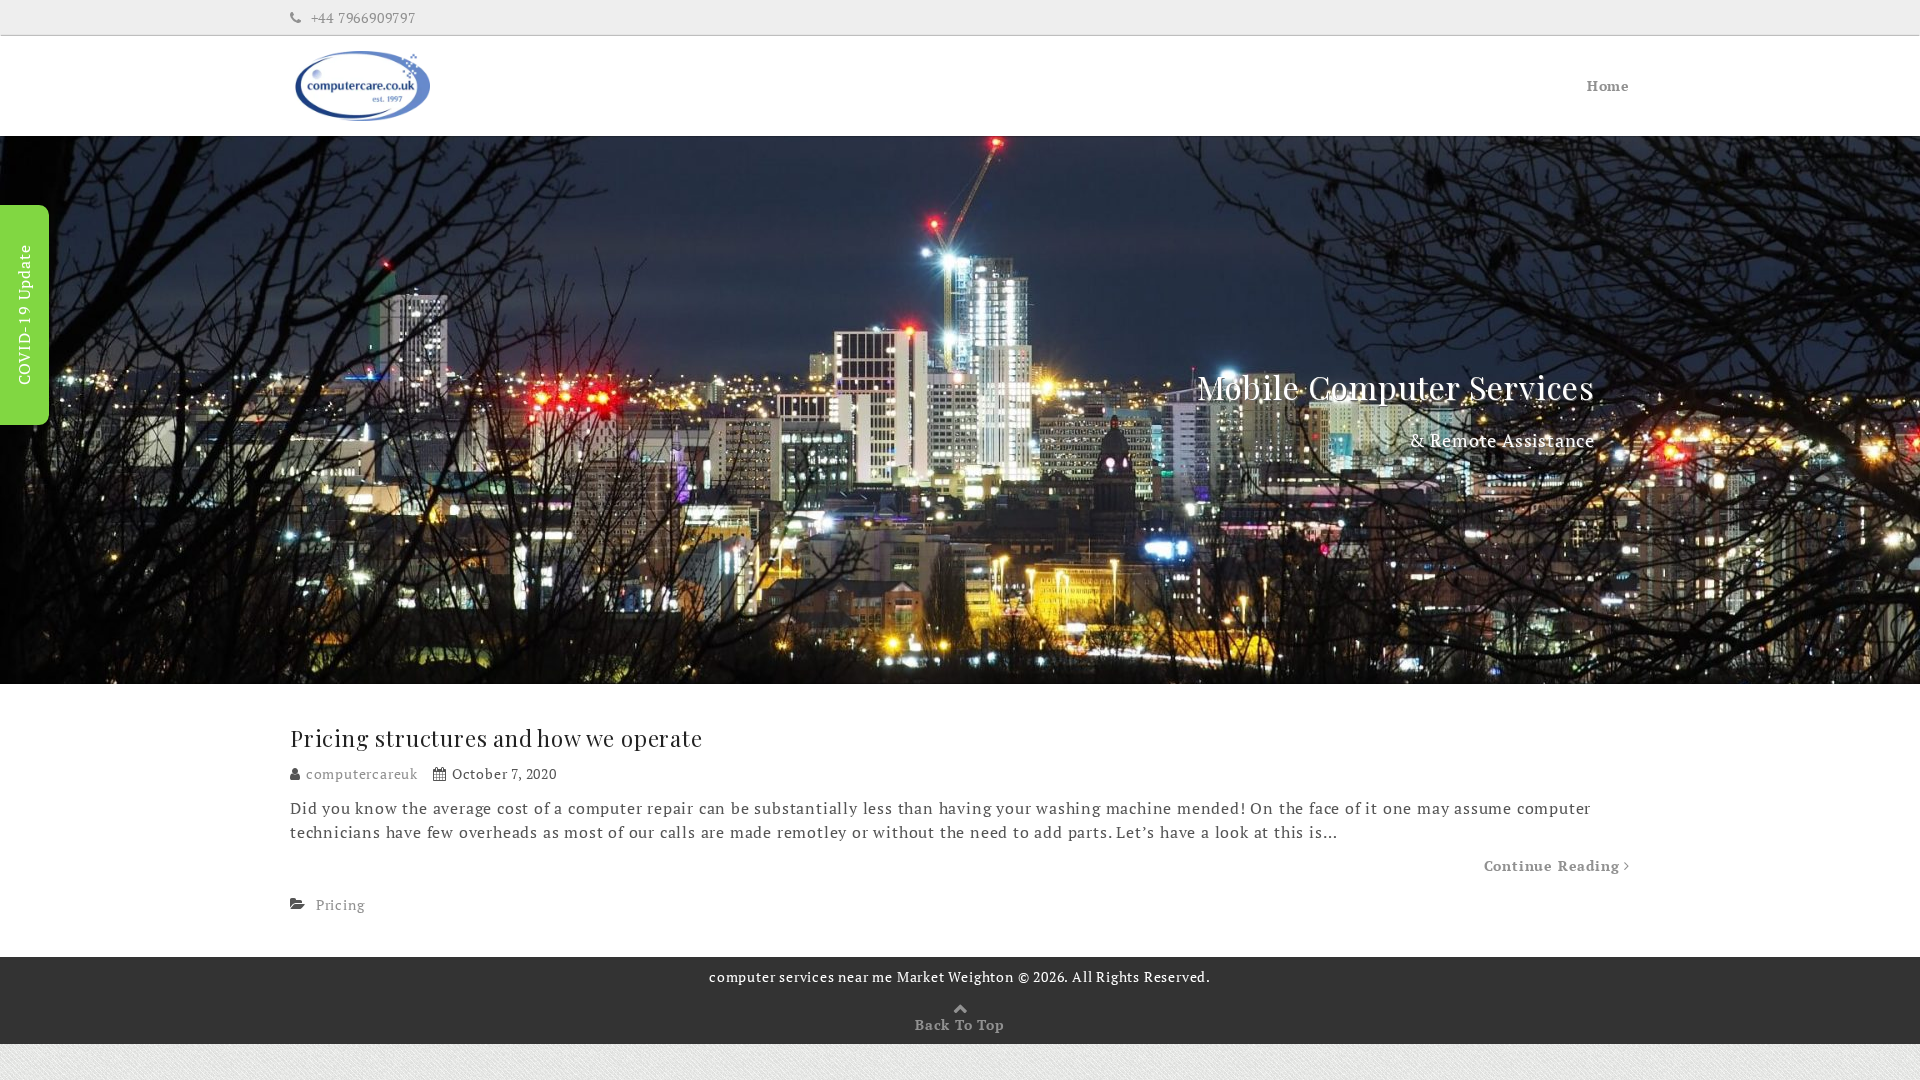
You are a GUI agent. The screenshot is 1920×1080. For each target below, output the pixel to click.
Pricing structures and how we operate (496, 738)
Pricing (340, 904)
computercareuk (362, 773)
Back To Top (960, 1024)
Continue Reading (1554, 865)
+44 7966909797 (361, 17)
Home (1608, 85)
